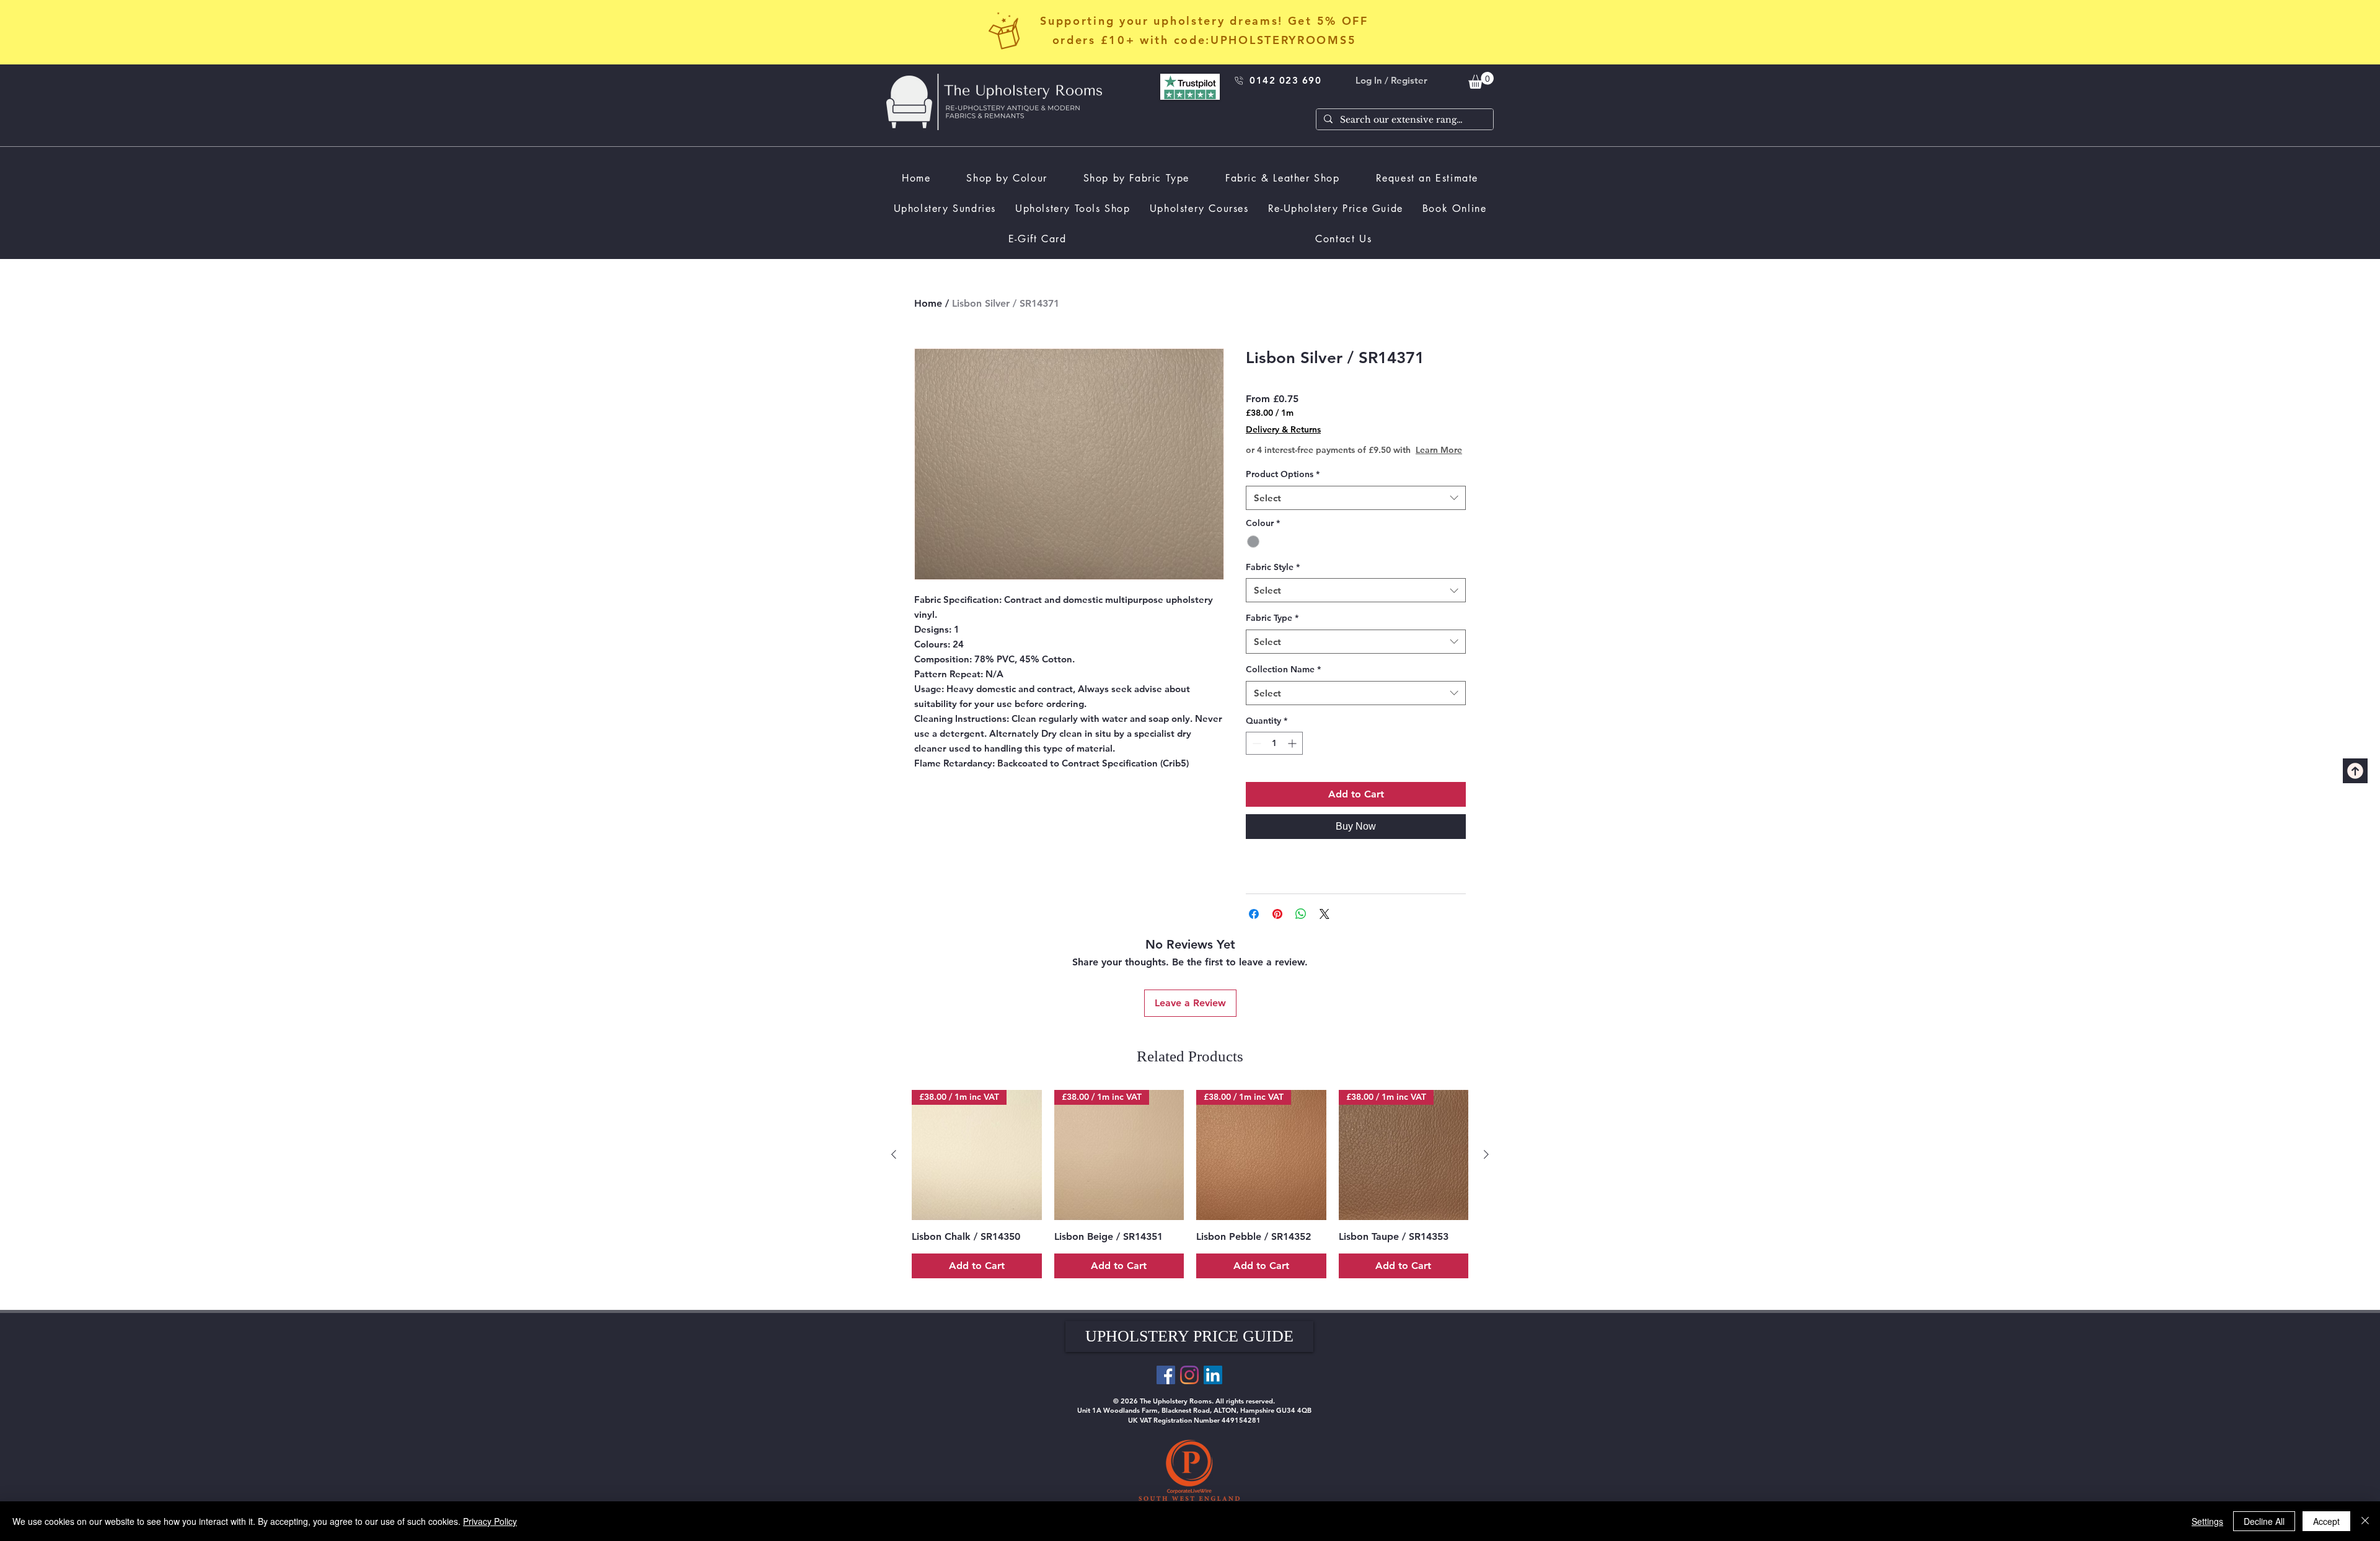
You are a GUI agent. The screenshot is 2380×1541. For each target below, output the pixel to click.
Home (928, 303)
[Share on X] (1324, 926)
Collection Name (1283, 682)
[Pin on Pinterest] (1277, 926)
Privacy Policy (490, 1521)
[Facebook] (1166, 1387)
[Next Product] (1486, 1167)
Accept (2326, 1521)
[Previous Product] (894, 1167)
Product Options (1283, 486)
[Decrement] (1255, 756)
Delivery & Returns (1283, 429)
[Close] (2365, 1521)
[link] (1481, 80)
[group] (1190, 1196)
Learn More (1342, 462)
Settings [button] (2207, 1521)
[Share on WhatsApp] (1301, 926)
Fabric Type (1272, 630)
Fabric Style (1273, 579)
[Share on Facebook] (1254, 926)
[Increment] (1293, 756)
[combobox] (1356, 510)
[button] (1189, 1349)
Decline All (2264, 1521)
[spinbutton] (1274, 756)
